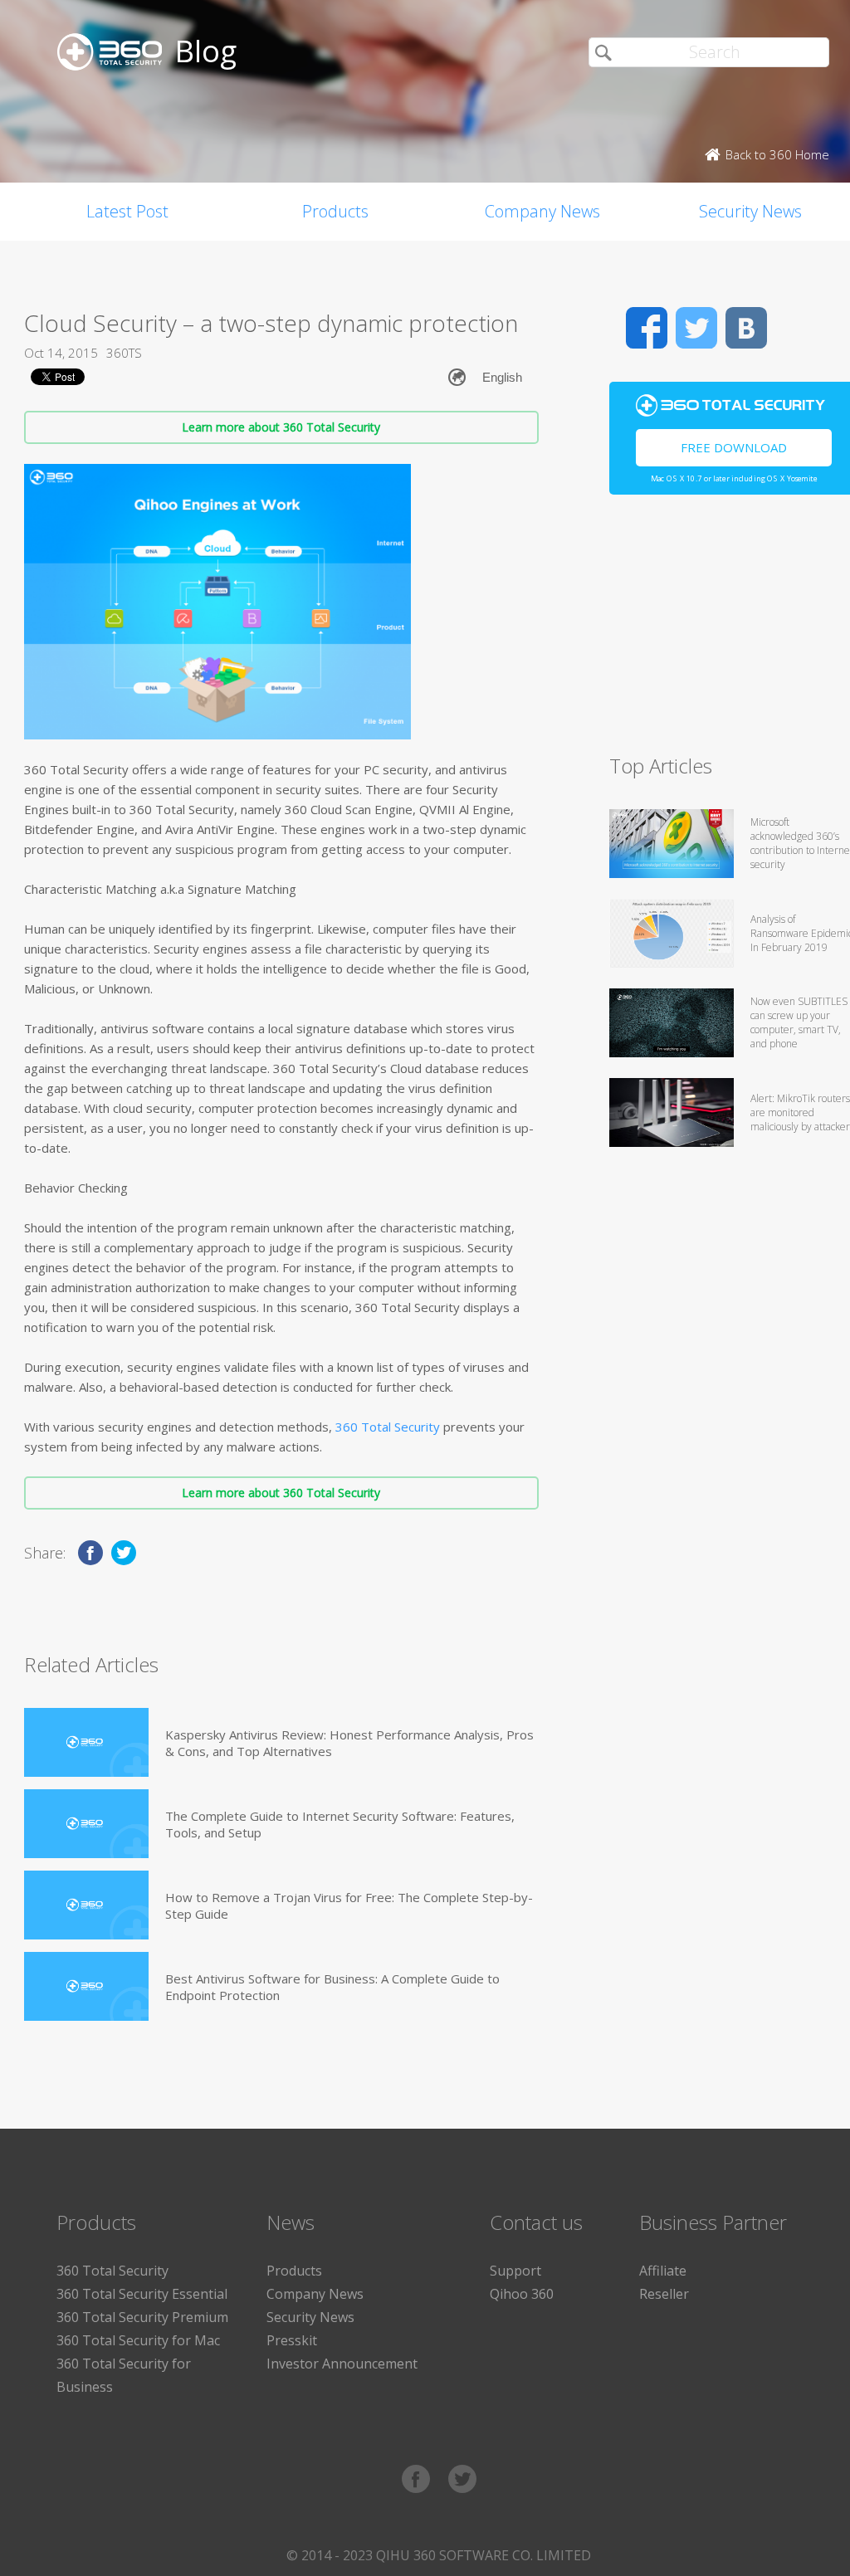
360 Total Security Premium (142, 2317)
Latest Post (127, 211)
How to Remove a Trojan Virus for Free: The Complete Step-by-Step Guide (349, 1905)
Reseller (664, 2294)
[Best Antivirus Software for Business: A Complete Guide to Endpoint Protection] (86, 1986)
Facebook (647, 328)
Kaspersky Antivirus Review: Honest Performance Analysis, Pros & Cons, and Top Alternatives (349, 1743)
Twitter (696, 328)
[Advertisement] (730, 632)
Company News (542, 211)
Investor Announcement (342, 2364)
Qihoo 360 (522, 2294)
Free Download (734, 447)
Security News (310, 2317)
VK (746, 328)
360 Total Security (388, 1427)
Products (335, 211)
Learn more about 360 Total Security (281, 427)
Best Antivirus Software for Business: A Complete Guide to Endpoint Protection (332, 1987)
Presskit (292, 2340)
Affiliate (663, 2271)
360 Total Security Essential (142, 2294)
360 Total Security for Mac (138, 2340)
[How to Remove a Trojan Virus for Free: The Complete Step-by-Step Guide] (86, 1905)
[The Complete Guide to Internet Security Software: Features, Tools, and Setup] (86, 1824)
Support (515, 2271)
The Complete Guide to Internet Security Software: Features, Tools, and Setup (340, 1824)
